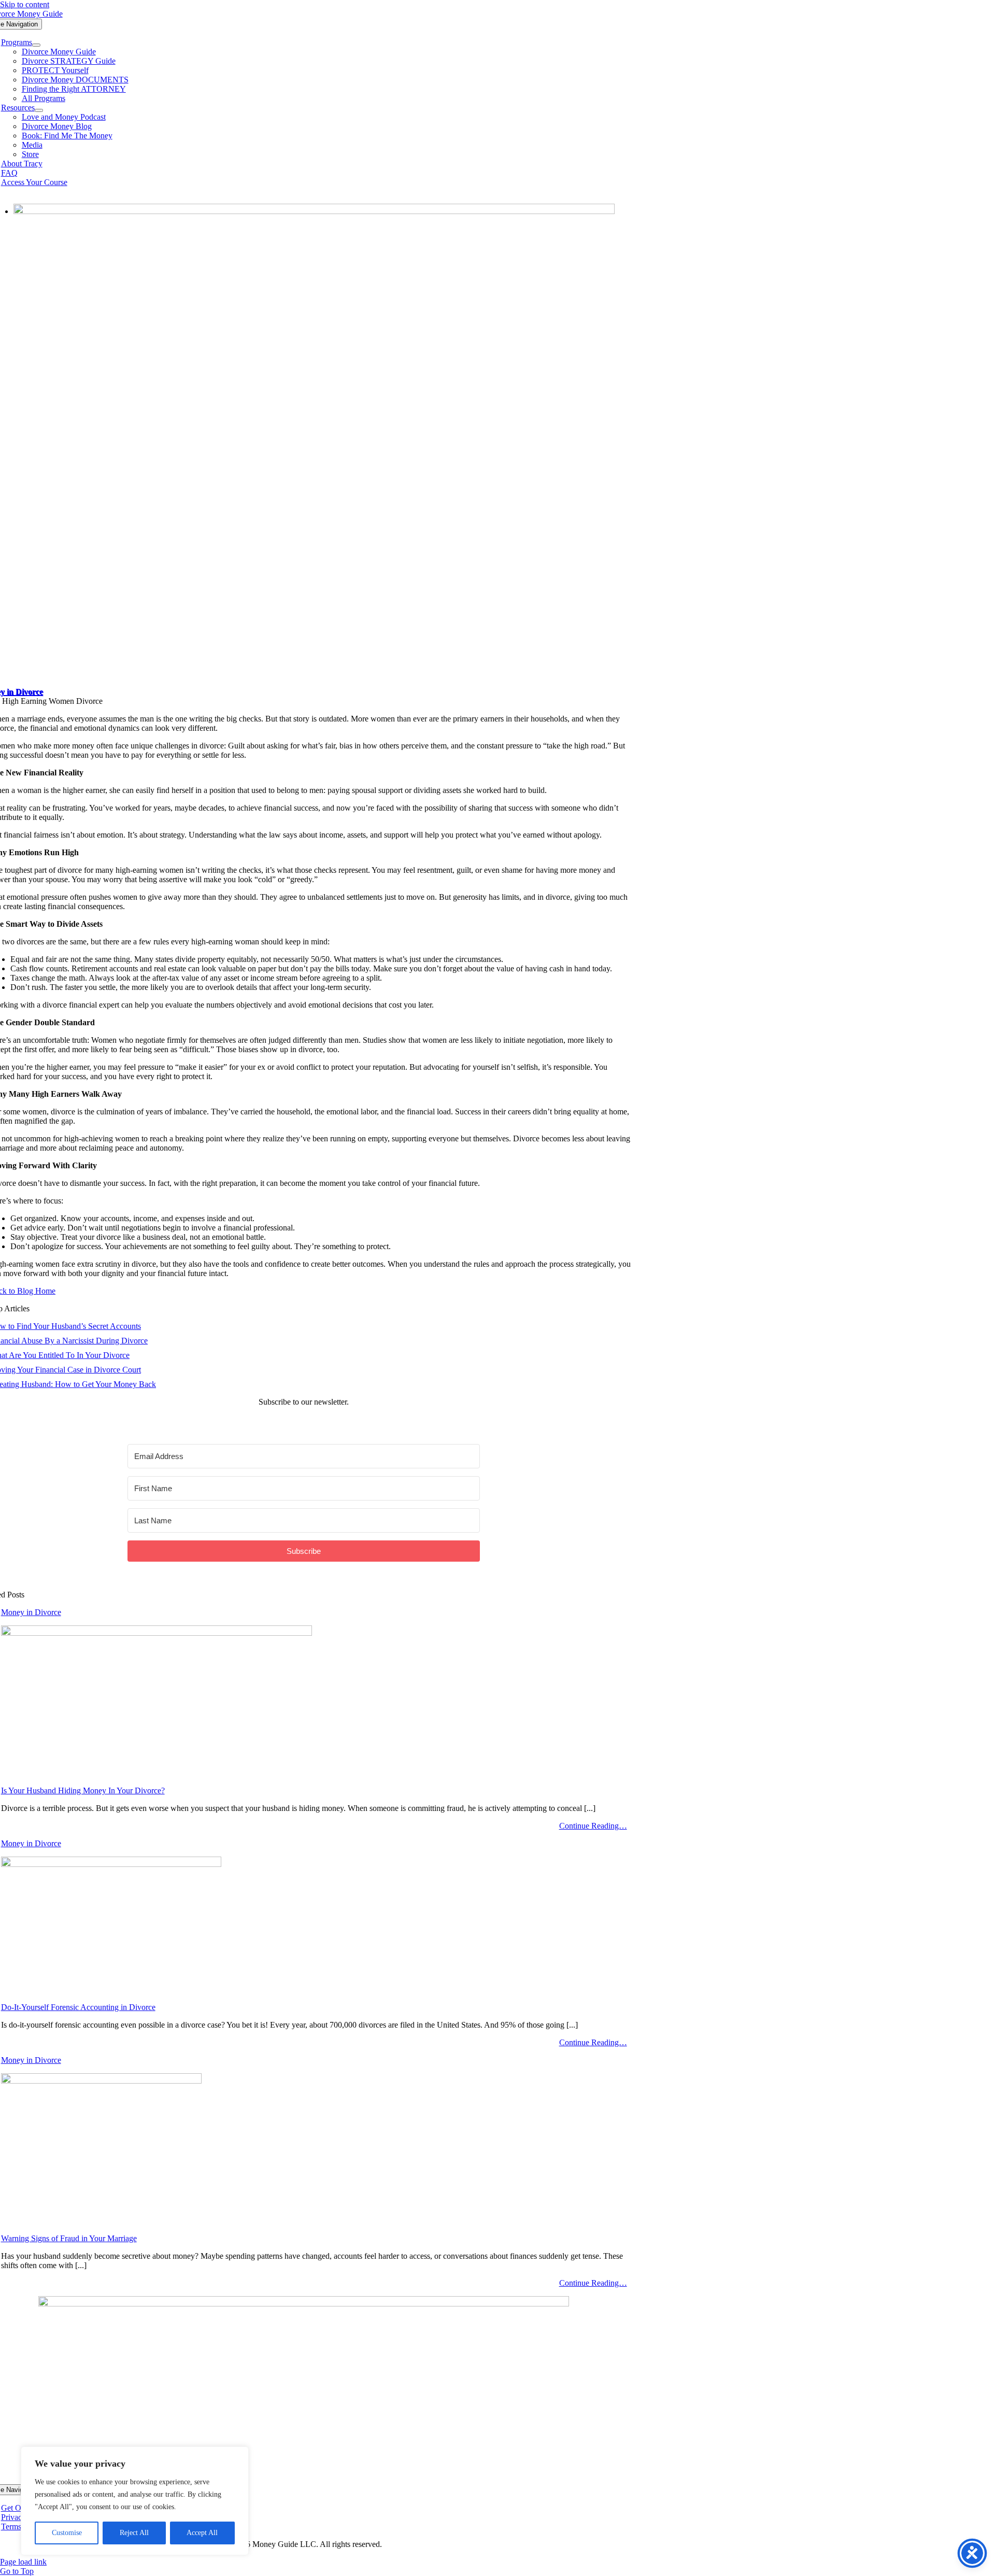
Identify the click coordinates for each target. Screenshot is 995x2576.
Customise (67, 2533)
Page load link (23, 2562)
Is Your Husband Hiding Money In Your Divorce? (83, 1791)
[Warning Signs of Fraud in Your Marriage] (101, 2081)
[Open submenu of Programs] (36, 45)
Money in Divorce (31, 1612)
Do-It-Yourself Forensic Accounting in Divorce (78, 2007)
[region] (135, 2501)
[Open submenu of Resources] (39, 110)
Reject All (134, 2533)
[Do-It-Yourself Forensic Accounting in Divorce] (111, 1864)
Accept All (202, 2533)
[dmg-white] (304, 2304)
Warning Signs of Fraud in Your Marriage (69, 2238)
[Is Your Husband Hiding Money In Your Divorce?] (157, 1633)
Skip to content (25, 4)
